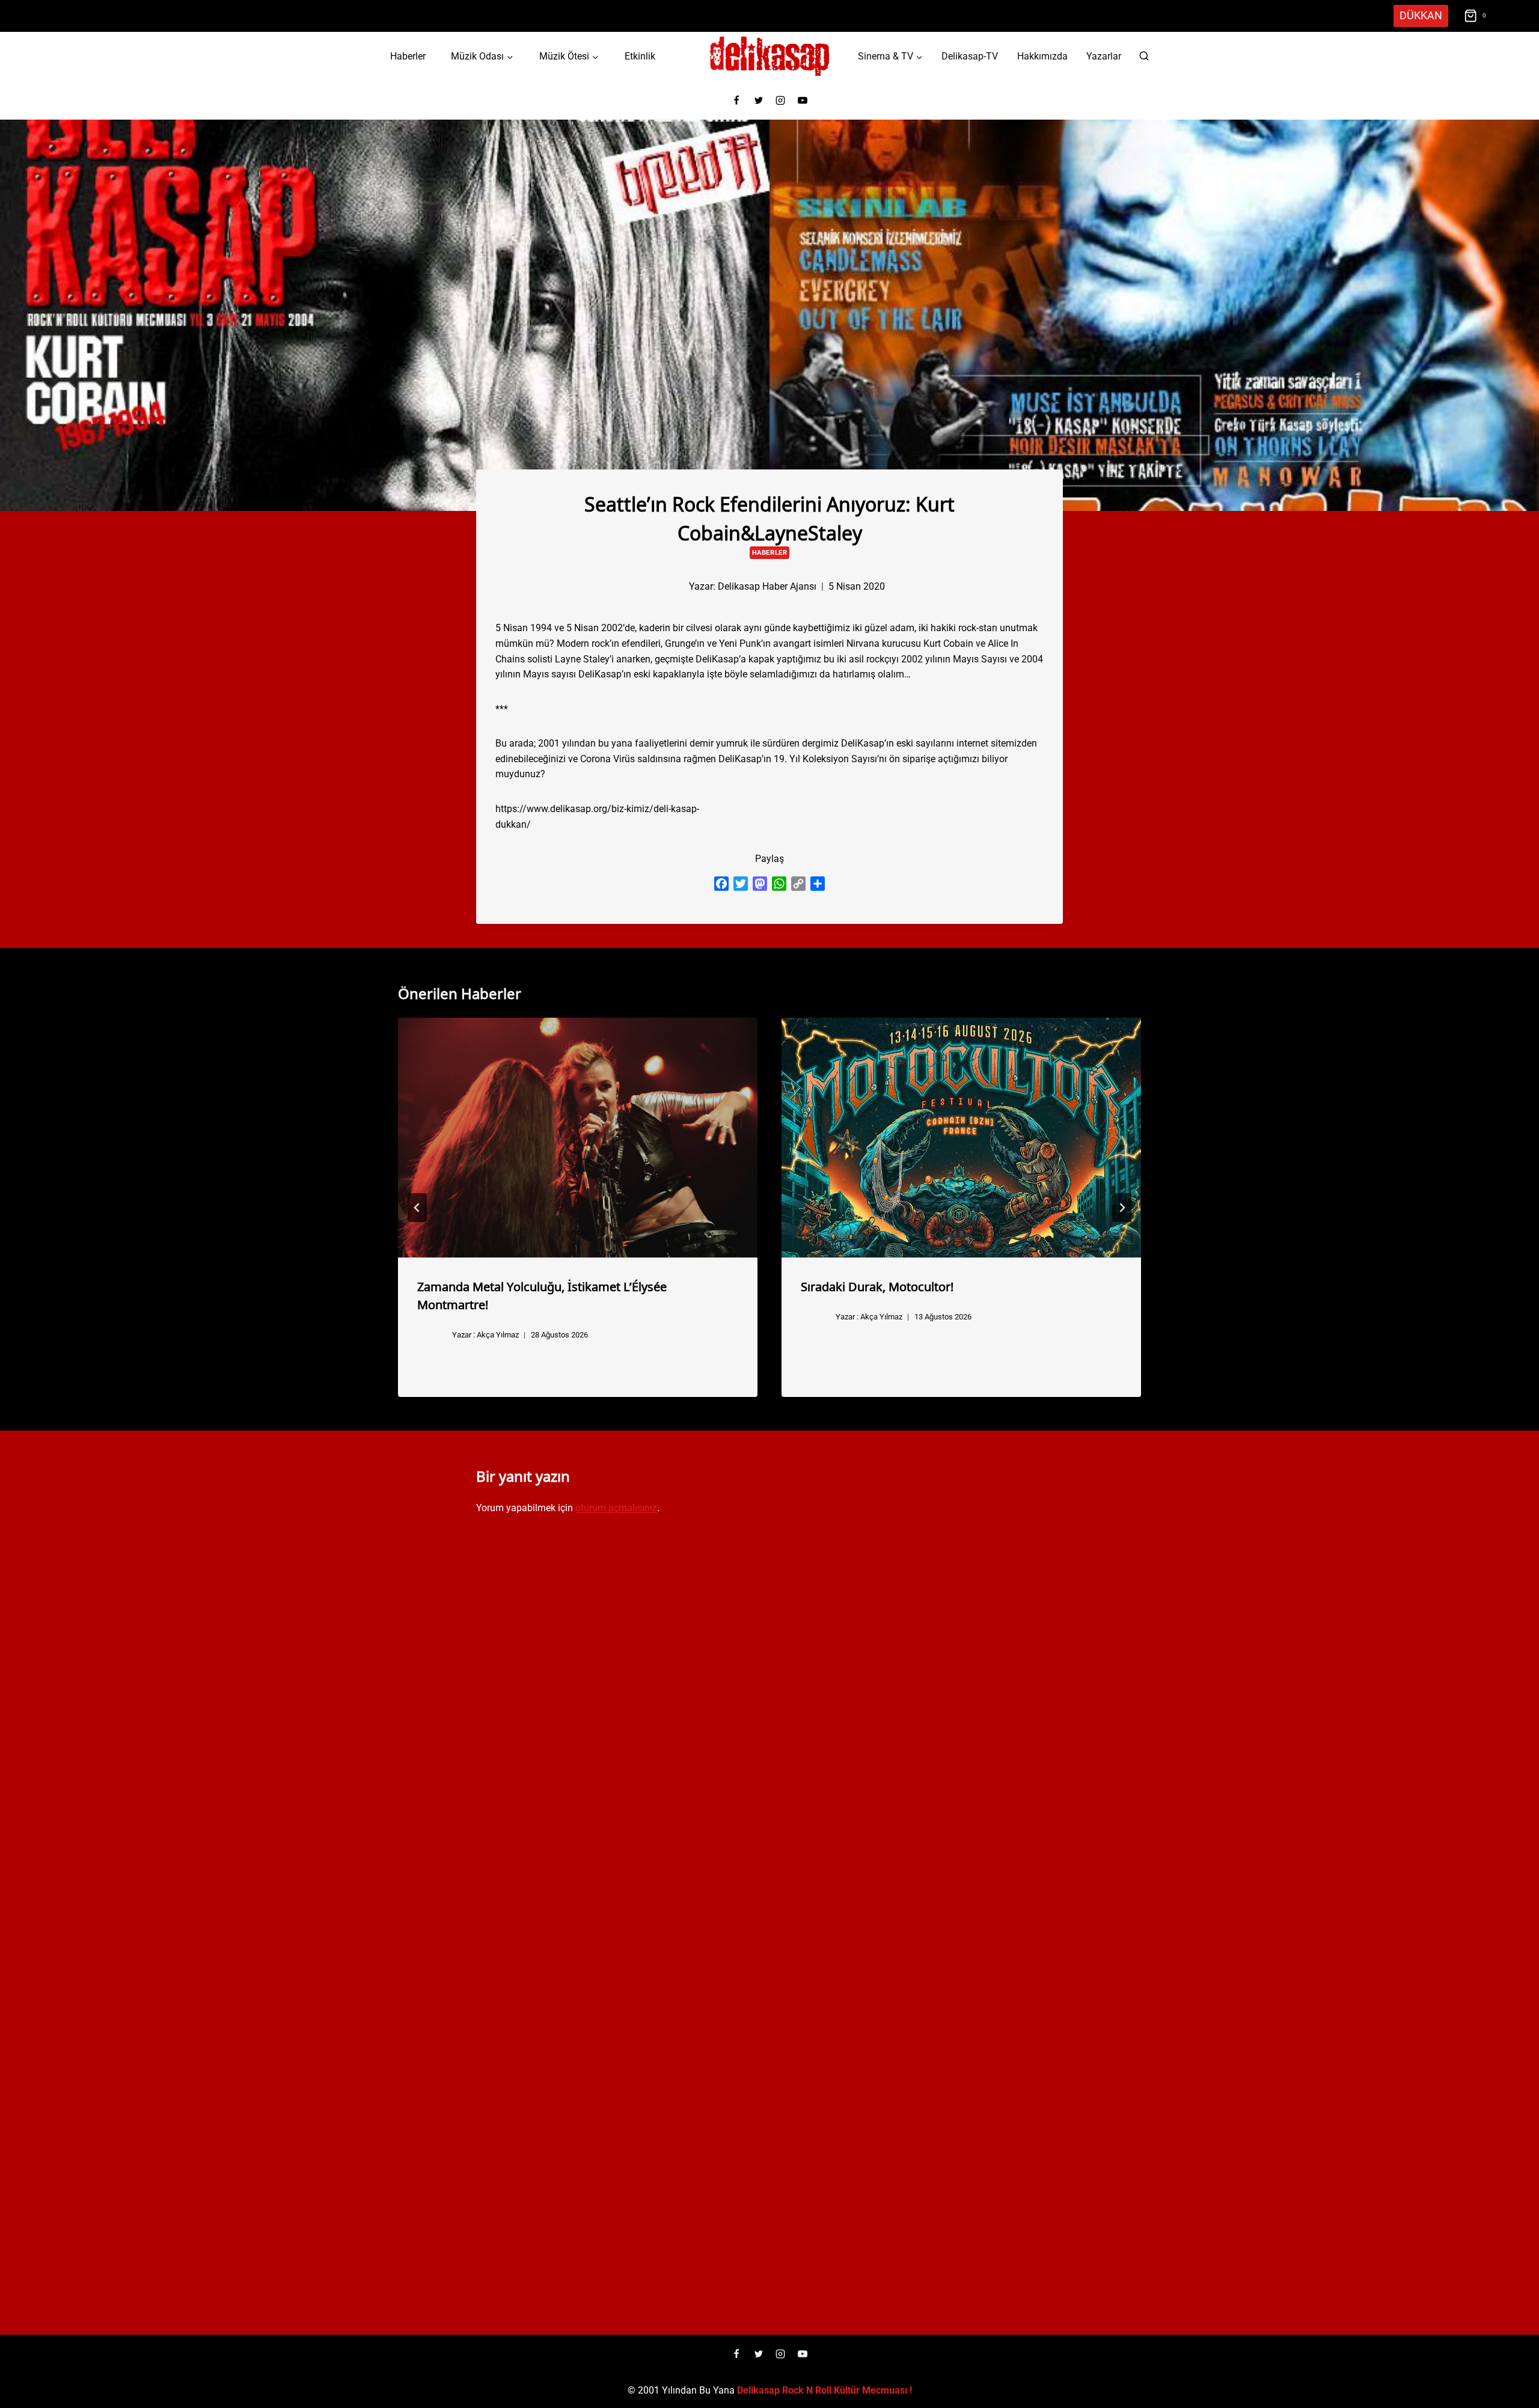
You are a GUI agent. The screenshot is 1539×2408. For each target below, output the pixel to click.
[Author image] (669, 586)
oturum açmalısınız (616, 1508)
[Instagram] (780, 100)
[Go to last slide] (417, 1208)
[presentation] (578, 1138)
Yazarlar (1104, 56)
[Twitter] (759, 100)
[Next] (1122, 1208)
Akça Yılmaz (498, 1335)
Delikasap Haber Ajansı (767, 586)
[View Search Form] (1144, 57)
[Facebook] (736, 100)
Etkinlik (640, 56)
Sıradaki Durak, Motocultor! (877, 1286)
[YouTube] (803, 100)
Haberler (408, 56)
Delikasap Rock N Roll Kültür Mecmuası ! (825, 2390)
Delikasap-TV (970, 56)
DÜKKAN (1421, 15)
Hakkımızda (1042, 56)
